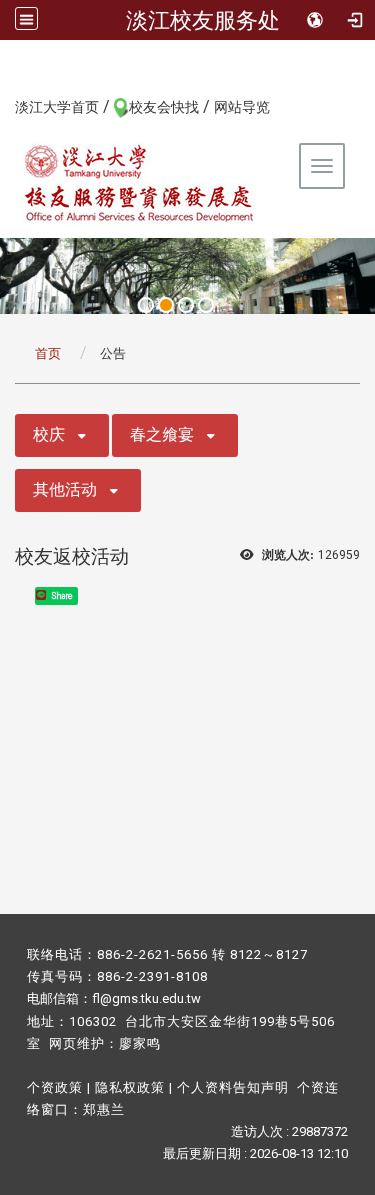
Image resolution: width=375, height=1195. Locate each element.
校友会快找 (164, 107)
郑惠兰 (104, 1109)
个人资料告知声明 (233, 1087)
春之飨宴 (162, 434)
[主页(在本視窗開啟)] (140, 183)
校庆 (49, 434)
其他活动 (65, 489)
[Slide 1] (146, 305)
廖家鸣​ (140, 1043)
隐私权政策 (130, 1087)
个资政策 (55, 1087)
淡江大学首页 (57, 107)
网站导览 (242, 107)
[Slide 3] (186, 305)
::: (4, 106)
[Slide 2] (166, 305)
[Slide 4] (206, 305)
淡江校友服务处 (203, 20)
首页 (48, 353)
